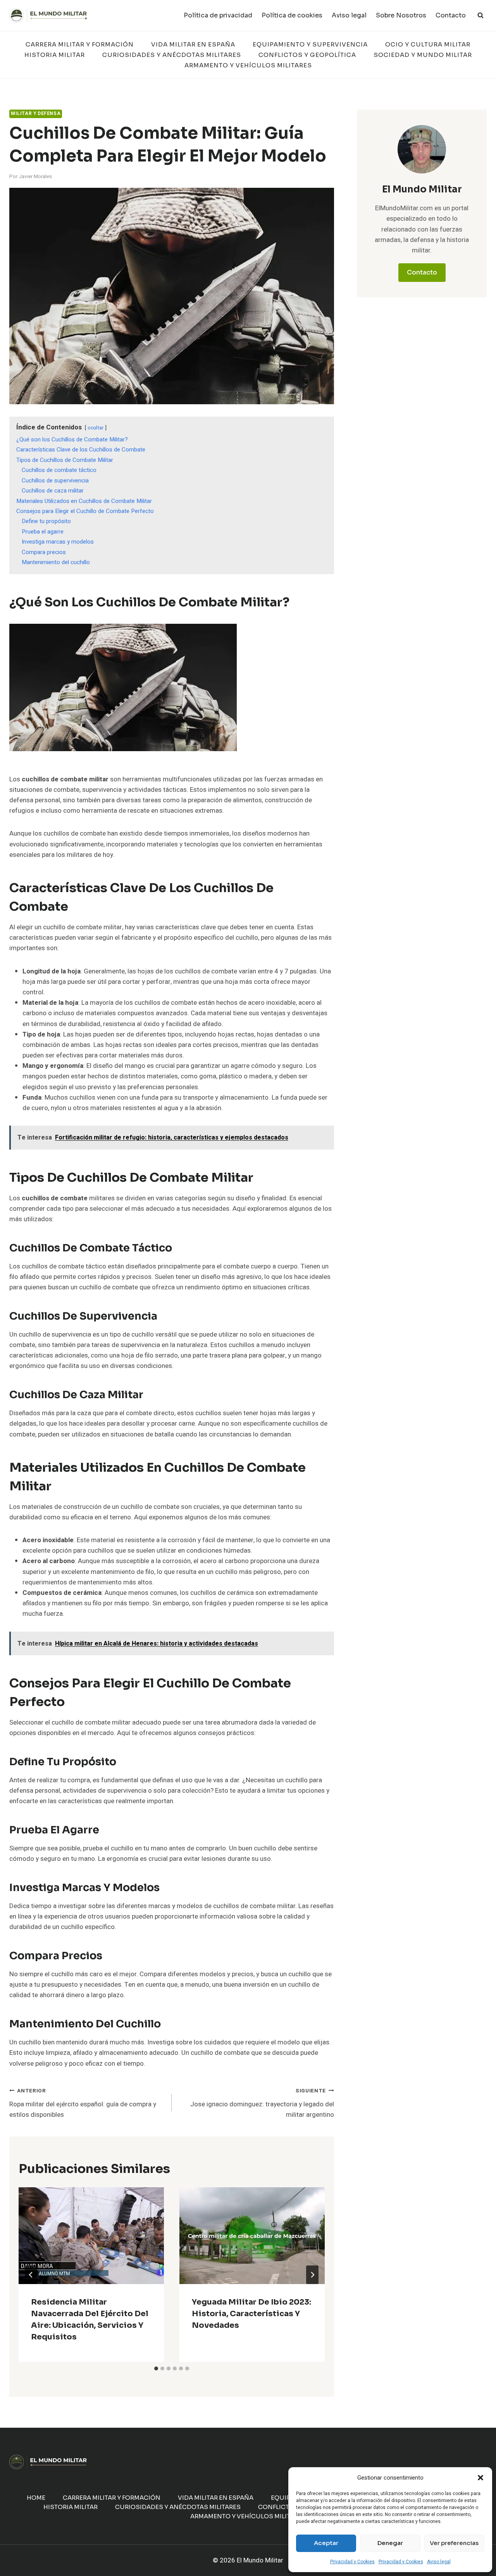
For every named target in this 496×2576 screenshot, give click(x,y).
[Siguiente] (312, 2275)
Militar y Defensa (36, 114)
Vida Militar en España (193, 44)
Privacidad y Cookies (352, 2562)
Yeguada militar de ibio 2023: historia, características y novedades (251, 2314)
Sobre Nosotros (401, 15)
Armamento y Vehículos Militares (248, 65)
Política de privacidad (218, 15)
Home (36, 2498)
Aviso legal (439, 2562)
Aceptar (326, 2543)
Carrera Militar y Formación (80, 44)
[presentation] (91, 2236)
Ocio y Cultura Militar (428, 44)
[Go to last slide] (31, 2275)
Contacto (451, 15)
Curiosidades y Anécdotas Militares (172, 55)
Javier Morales (35, 177)
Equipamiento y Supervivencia (310, 44)
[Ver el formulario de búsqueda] (480, 15)
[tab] (156, 2368)
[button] (480, 2478)
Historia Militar (55, 55)
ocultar (96, 428)
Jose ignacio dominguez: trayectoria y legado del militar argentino (262, 2103)
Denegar (390, 2543)
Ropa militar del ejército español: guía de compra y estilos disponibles (83, 2103)
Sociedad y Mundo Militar (423, 55)
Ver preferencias (454, 2543)
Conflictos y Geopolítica (307, 55)
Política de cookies (292, 15)
